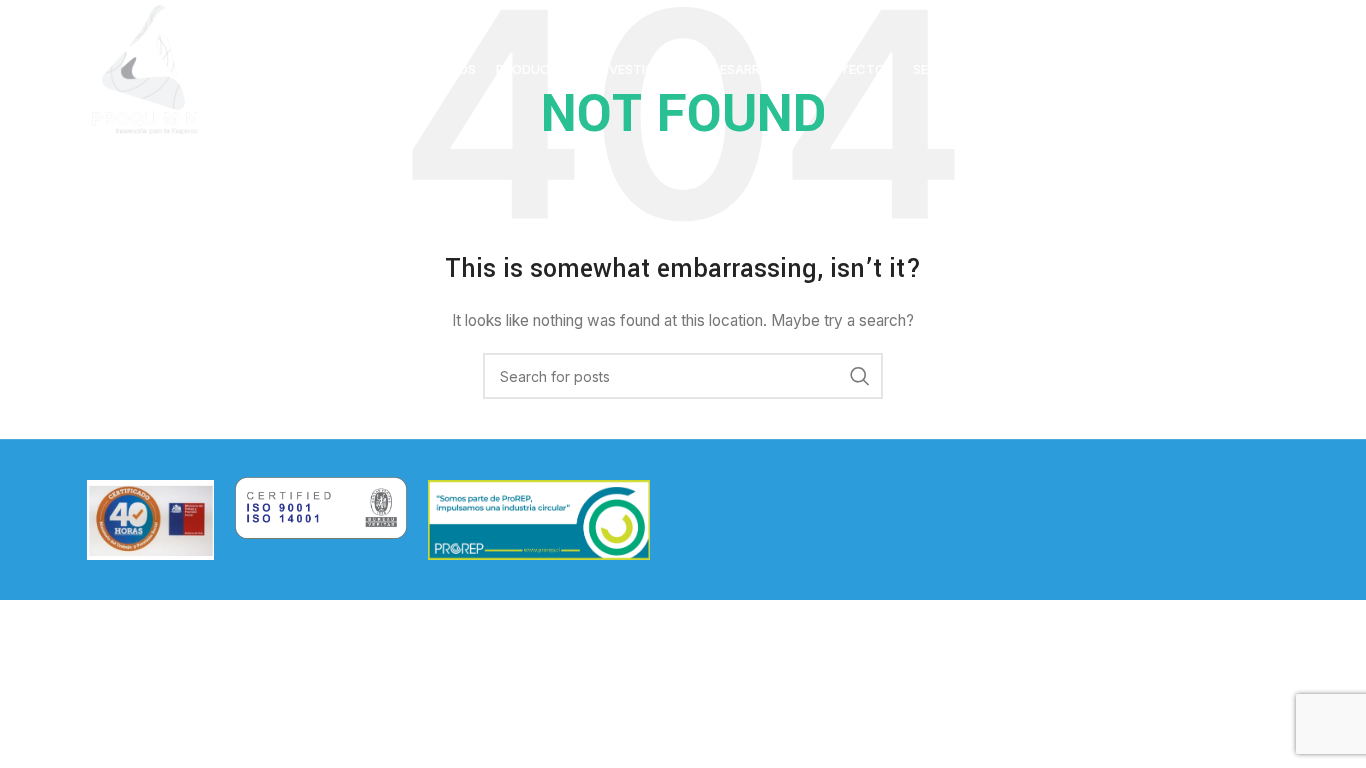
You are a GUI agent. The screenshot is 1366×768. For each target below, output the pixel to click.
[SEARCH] (860, 376)
